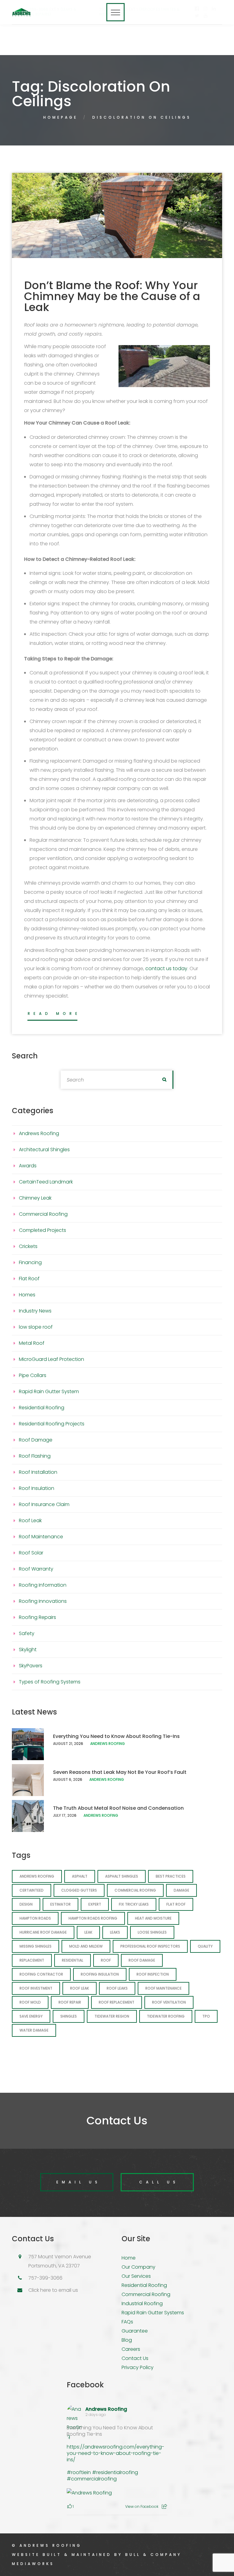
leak (88, 1932)
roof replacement (117, 2002)
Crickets (28, 1246)
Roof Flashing (35, 1456)
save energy (31, 2016)
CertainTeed (32, 1890)
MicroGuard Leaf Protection (51, 1359)
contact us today (166, 968)
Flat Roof (29, 1279)
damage (181, 1890)
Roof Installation (38, 1472)
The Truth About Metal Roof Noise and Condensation (118, 1808)
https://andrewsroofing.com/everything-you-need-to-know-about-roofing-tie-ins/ (115, 2453)
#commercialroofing (92, 2479)
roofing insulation (100, 1974)
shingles (69, 2016)
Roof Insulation (37, 1488)
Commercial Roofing (43, 1214)
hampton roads (35, 1918)
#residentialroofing (115, 2472)
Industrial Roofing (142, 2303)
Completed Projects (43, 1230)
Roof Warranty (36, 1569)
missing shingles (35, 1946)
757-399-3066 (45, 2278)
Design (26, 1904)
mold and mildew (86, 1946)
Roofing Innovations (43, 1601)
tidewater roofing (166, 2016)
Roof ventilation (169, 2002)
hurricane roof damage (43, 1932)
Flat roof (176, 1904)
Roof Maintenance (41, 1537)
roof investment (36, 1988)
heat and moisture (153, 1918)
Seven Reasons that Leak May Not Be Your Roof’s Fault (120, 1772)
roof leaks (117, 1988)
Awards (28, 1166)
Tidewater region (112, 2016)
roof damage (142, 1960)
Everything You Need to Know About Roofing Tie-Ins (116, 1736)
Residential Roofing (42, 1408)
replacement (32, 1960)
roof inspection (153, 1974)
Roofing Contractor (41, 1974)
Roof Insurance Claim (44, 1504)
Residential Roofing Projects (52, 1424)
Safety (27, 1633)
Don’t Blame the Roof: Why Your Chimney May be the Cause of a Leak (112, 296)
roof (106, 1960)
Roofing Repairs (37, 1617)
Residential (73, 1960)
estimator (60, 1904)
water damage (34, 2030)
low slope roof (36, 1327)
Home (129, 2258)
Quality (205, 1946)
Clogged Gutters (79, 1890)
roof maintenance (163, 1988)
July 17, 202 (64, 1815)
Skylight (28, 1650)
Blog (127, 2340)
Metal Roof (32, 1343)
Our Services (136, 2276)
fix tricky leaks (134, 1904)
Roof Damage (36, 1440)
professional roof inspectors (150, 1946)
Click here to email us (53, 2290)
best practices (171, 1876)
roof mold (30, 2002)
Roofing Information (43, 1585)
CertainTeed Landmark (46, 1182)
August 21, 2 (65, 1744)
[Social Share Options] (164, 2506)
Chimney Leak (35, 1198)
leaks (115, 1932)
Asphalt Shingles (122, 1876)
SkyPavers (31, 1666)
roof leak (80, 1988)
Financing (30, 1262)
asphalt (80, 1876)
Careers (131, 2349)
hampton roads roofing (93, 1918)
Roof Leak (30, 1520)
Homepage (60, 117)
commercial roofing (135, 1890)
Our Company (138, 2267)
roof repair (70, 2002)
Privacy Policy (138, 2367)
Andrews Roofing (39, 1133)
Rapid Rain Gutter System (49, 1391)
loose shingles (152, 1932)
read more (54, 1014)
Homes (27, 1295)
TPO (206, 2016)
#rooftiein (79, 2472)
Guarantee (135, 2331)
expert (95, 1904)
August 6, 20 (65, 1779)
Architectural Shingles (44, 1150)
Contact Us (135, 2358)
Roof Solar (31, 1553)
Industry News (35, 1311)
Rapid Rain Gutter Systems (153, 2313)
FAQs (127, 2322)
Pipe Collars (33, 1375)
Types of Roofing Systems (50, 1682)
